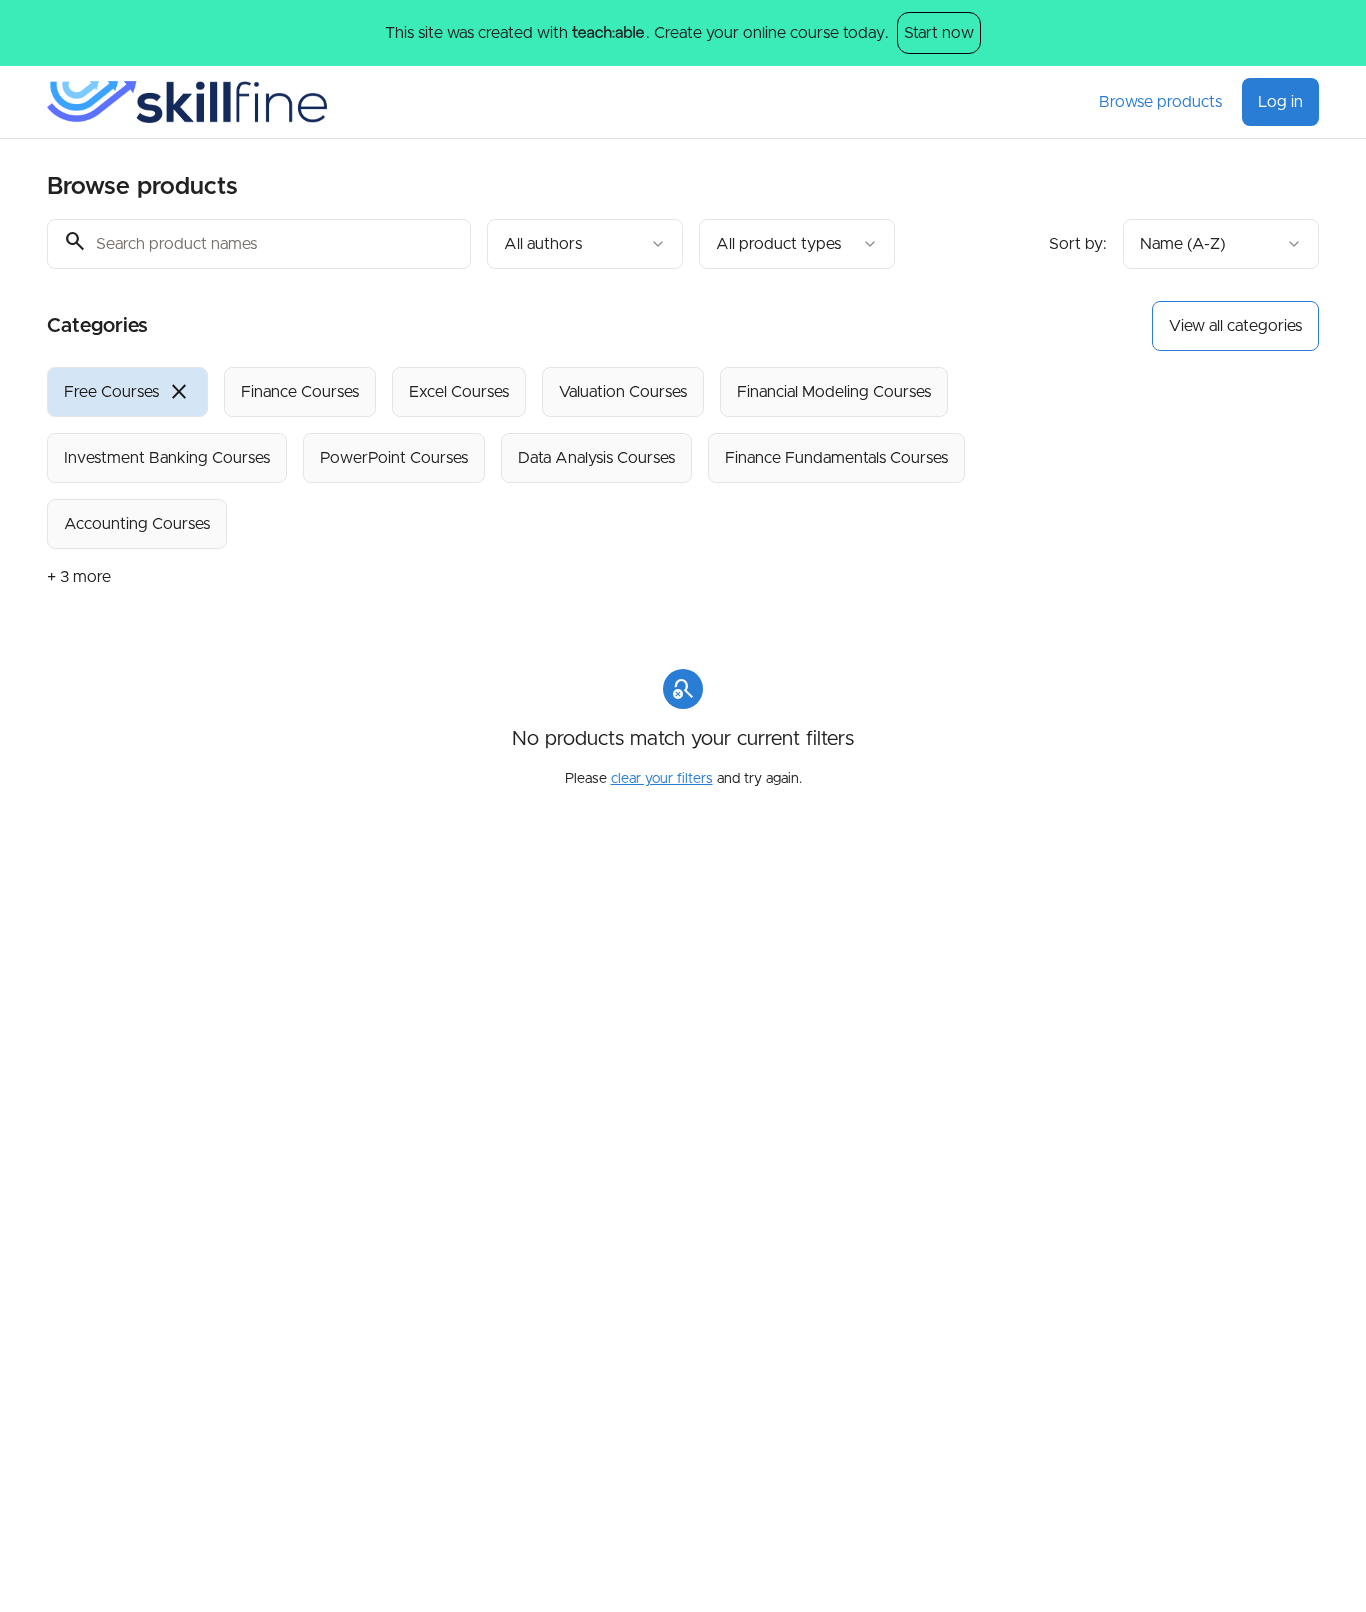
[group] (601, 458)
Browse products (1160, 102)
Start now (939, 33)
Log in (1280, 102)
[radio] (127, 392)
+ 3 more (79, 577)
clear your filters (662, 779)
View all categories (1235, 326)
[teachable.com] (607, 33)
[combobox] (585, 244)
